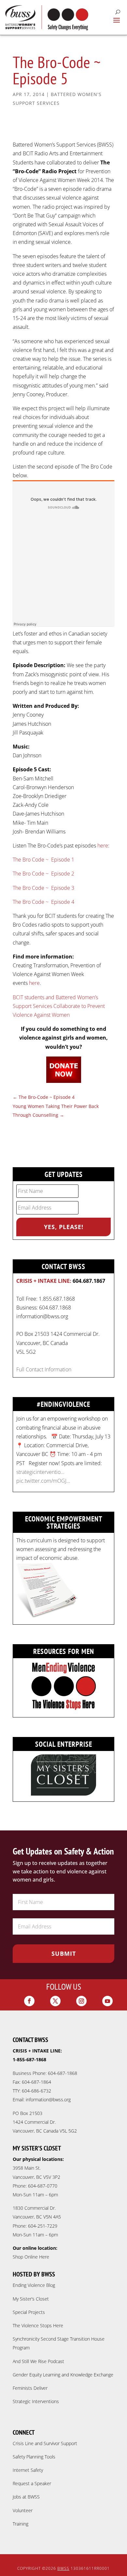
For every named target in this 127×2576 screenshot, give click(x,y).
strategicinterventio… (40, 1422)
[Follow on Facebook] (29, 2001)
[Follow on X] (55, 2001)
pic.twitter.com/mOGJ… (43, 1431)
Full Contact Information (44, 1369)
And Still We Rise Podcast (38, 2361)
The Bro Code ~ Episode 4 (43, 902)
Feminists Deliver (30, 2388)
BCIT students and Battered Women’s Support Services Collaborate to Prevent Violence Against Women (59, 1006)
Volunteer (23, 2510)
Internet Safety (28, 2470)
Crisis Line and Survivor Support (45, 2443)
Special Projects (29, 2312)
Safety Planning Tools (34, 2457)
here (103, 846)
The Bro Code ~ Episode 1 (43, 860)
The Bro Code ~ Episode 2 (43, 874)
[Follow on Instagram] (81, 2001)
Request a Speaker (32, 2483)
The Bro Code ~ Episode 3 (43, 888)
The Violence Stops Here (38, 2325)
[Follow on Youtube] (107, 2001)
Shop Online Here (31, 2257)
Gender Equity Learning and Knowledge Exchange (63, 2375)
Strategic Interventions (36, 2401)
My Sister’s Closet (31, 2299)
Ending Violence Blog (34, 2285)
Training (21, 2524)
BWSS (63, 2568)
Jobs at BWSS (26, 2497)
